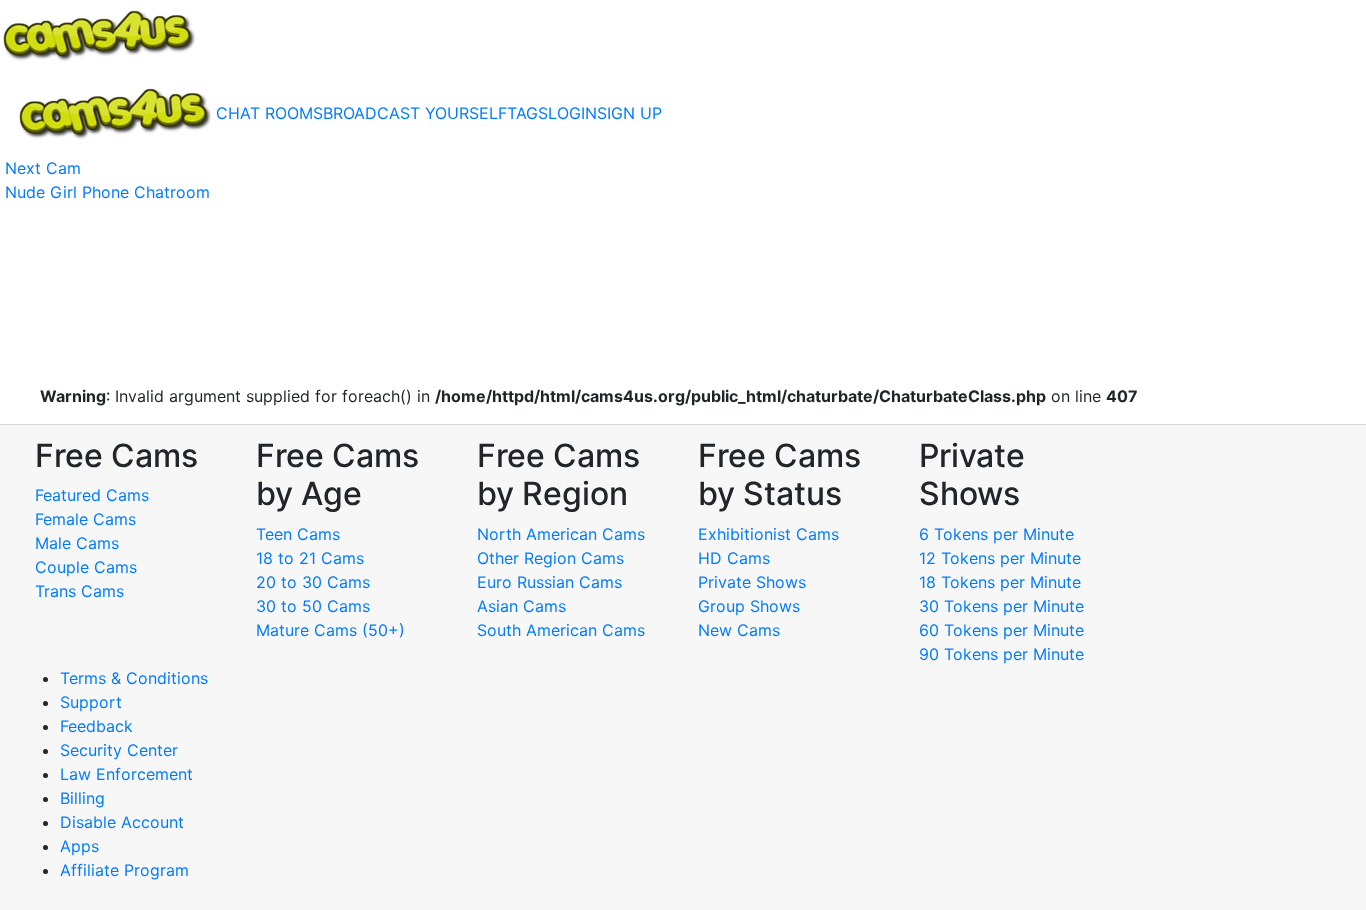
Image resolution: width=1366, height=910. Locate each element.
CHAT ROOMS (269, 113)
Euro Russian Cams (549, 582)
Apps (79, 846)
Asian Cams (521, 606)
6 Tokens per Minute (996, 534)
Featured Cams (92, 495)
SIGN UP (629, 113)
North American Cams (561, 534)
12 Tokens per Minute (1000, 558)
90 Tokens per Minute (1001, 654)
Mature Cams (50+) (330, 630)
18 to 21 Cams (310, 558)
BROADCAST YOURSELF (415, 113)
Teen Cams (298, 534)
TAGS (527, 113)
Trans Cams (79, 591)
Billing (82, 798)
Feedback (96, 726)
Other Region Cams (550, 558)
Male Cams (77, 543)
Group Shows (749, 606)
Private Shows (752, 582)
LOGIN (572, 113)
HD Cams (734, 558)
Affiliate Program (127, 870)
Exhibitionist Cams (768, 534)
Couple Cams (86, 567)
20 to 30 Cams (313, 582)
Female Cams (85, 519)
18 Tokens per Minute (1000, 582)
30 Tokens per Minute (1001, 606)
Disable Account (122, 822)
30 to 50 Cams (313, 606)
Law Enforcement (126, 774)
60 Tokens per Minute (1001, 630)
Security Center (119, 750)
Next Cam (43, 168)
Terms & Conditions (134, 678)
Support (91, 702)
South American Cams (561, 630)
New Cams (739, 630)
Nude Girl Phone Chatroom (107, 192)
